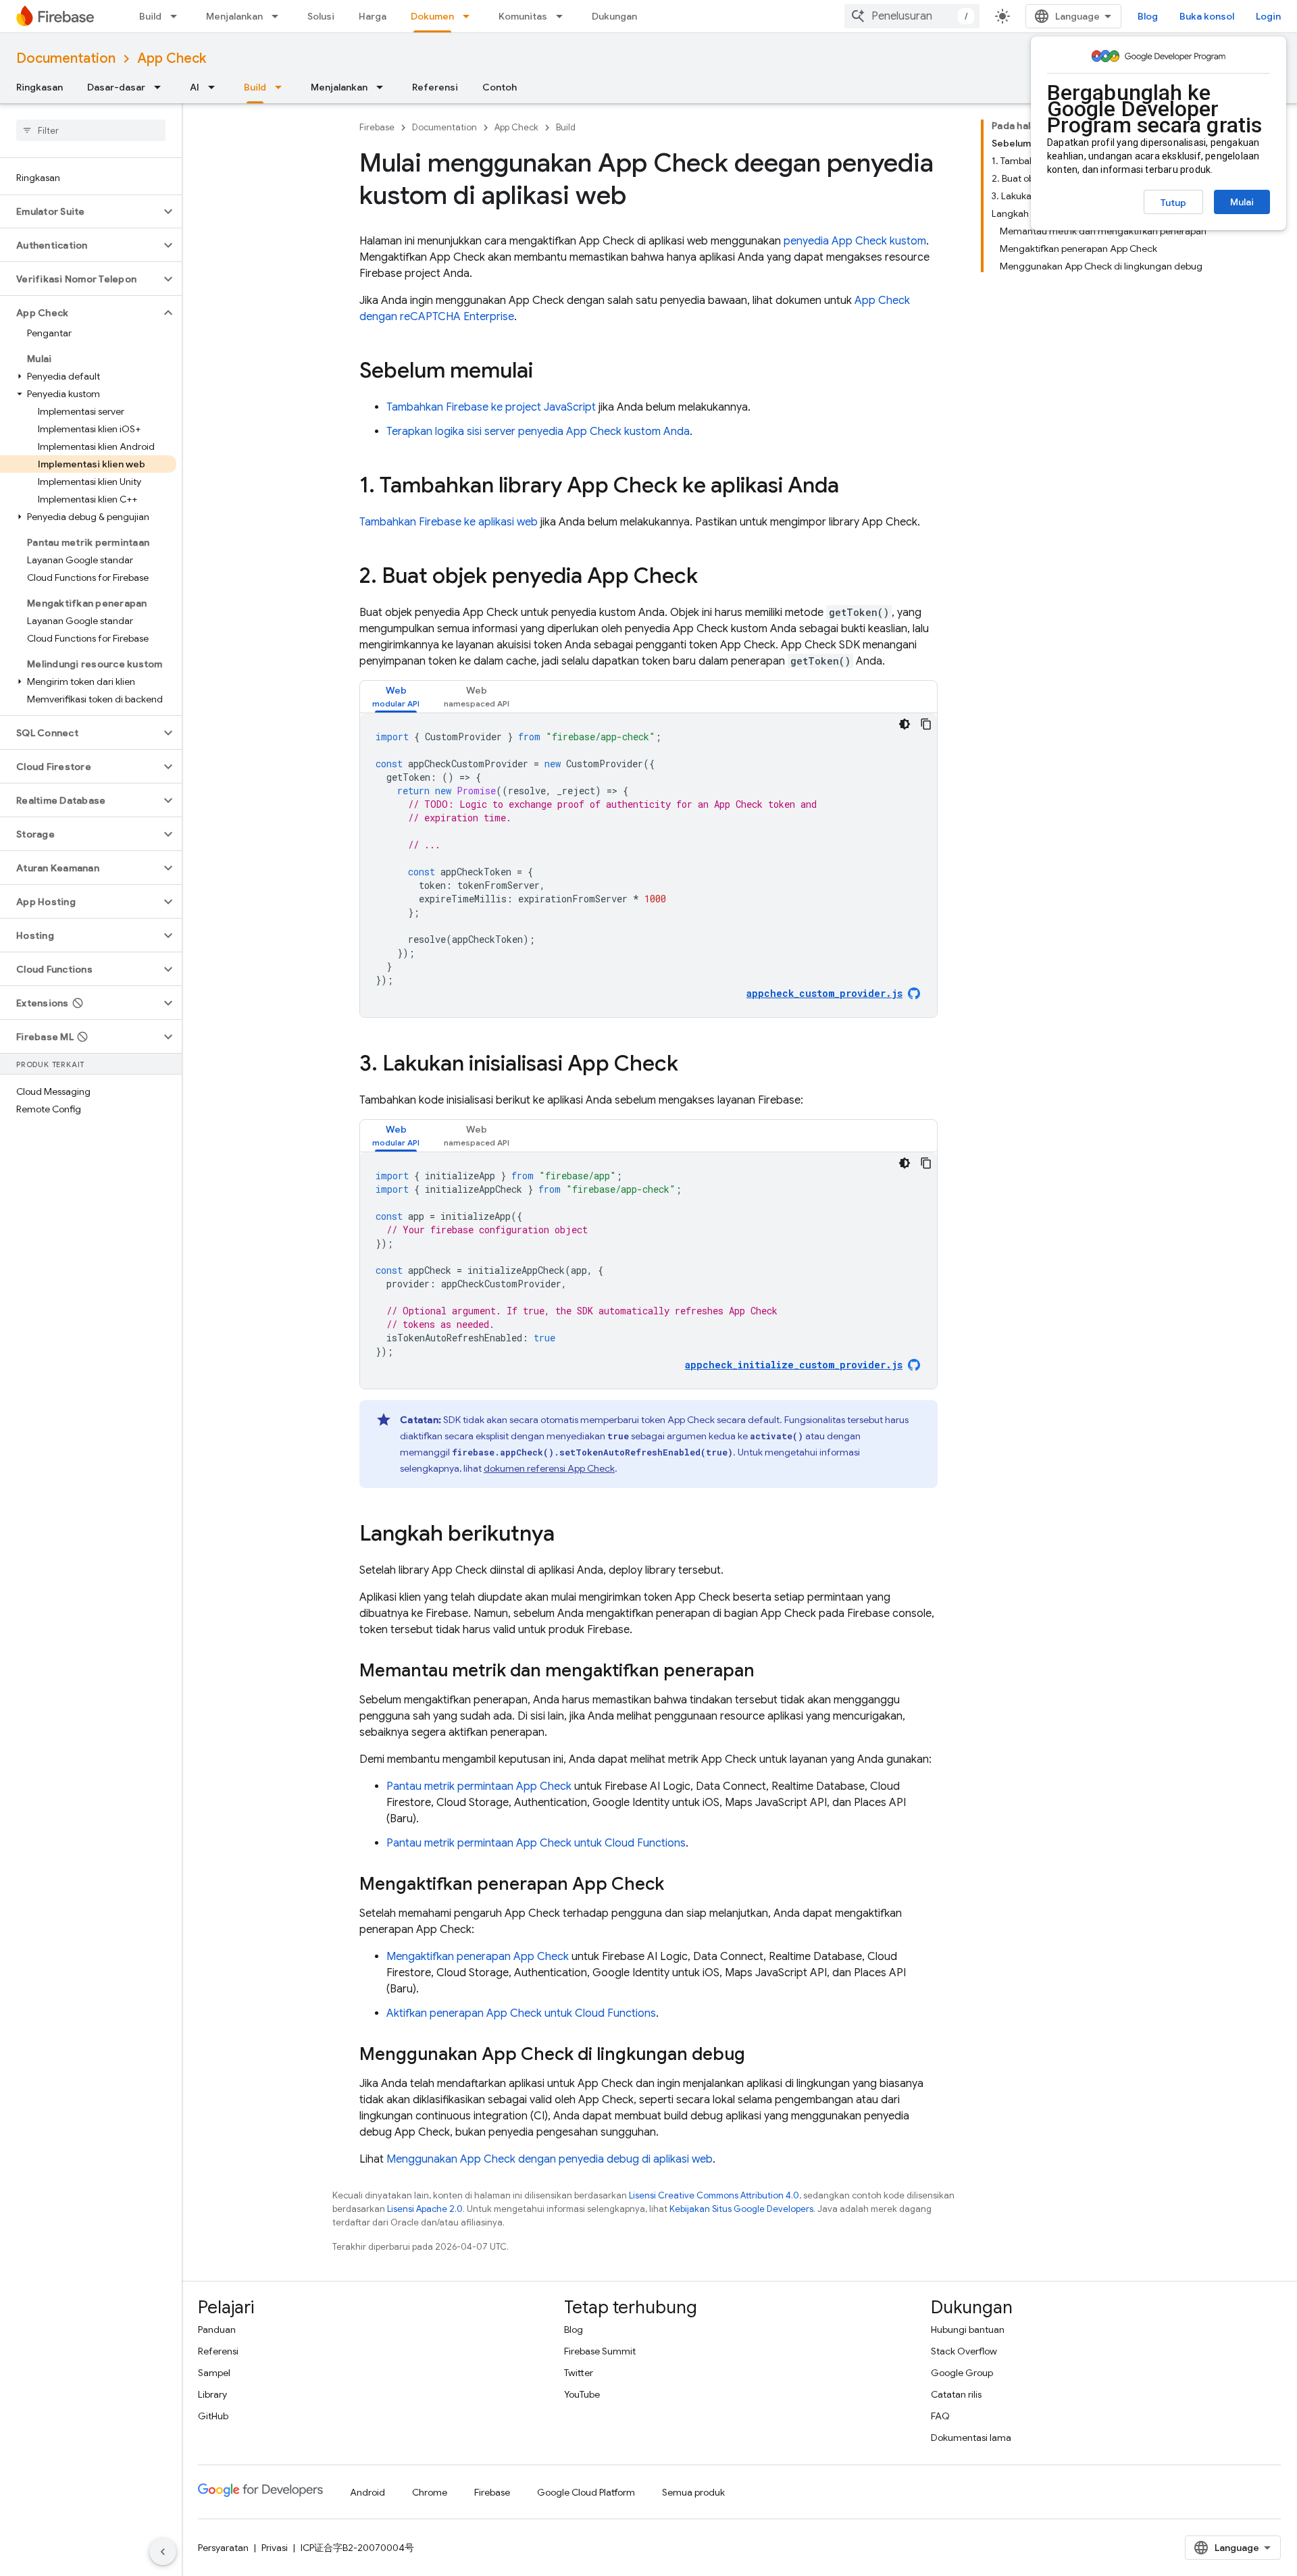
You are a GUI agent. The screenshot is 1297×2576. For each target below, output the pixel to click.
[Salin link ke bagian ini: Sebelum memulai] (546, 372)
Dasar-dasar (116, 87)
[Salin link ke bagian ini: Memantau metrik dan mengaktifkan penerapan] (768, 1672)
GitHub (213, 2416)
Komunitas (523, 16)
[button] (80, 211)
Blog (1148, 16)
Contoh (500, 87)
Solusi (321, 16)
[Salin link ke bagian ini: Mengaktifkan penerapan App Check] (678, 1885)
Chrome (430, 2492)
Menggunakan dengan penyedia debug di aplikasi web (550, 2159)
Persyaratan (223, 2548)
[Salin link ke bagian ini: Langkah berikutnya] (568, 1535)
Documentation (66, 58)
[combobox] (912, 16)
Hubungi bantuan (968, 2329)
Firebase (377, 127)
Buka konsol (1207, 16)
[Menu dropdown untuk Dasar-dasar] (161, 87)
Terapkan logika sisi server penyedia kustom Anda (538, 432)
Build (150, 16)
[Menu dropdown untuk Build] (178, 16)
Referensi (435, 87)
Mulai (1242, 202)
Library (212, 2394)
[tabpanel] (648, 865)
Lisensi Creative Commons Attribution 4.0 (714, 2195)
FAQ (940, 2416)
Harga (373, 16)
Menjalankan (234, 16)
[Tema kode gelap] (905, 724)
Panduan (217, 2329)
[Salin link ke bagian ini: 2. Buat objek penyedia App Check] (711, 577)
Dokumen (432, 16)
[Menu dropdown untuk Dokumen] (470, 16)
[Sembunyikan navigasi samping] (163, 2552)
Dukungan (614, 16)
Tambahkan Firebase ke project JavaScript (491, 407)
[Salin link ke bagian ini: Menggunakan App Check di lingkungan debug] (759, 2055)
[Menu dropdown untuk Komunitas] (563, 16)
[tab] (396, 697)
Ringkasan (40, 87)
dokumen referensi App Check (549, 1468)
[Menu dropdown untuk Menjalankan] (279, 16)
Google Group (962, 2373)
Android (367, 2492)
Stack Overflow (964, 2351)
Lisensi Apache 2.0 (425, 2209)
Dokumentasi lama (971, 2438)
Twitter (579, 2373)
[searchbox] (91, 130)
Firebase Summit (600, 2351)
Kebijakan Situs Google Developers (741, 2209)
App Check (172, 58)
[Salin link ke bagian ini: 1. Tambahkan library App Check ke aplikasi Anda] (853, 487)
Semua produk (693, 2492)
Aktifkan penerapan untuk (521, 2013)
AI (195, 87)
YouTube (582, 2394)
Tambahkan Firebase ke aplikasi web (449, 522)
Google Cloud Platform (586, 2492)
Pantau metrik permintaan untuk (536, 1843)
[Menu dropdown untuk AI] (215, 87)
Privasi (275, 2548)
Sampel (214, 2373)
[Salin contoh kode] (926, 724)
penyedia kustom (855, 241)
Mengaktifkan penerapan (478, 1957)
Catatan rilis (956, 2394)
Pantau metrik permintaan (479, 1786)
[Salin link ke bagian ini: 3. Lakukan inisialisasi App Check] (692, 1065)
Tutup (1173, 203)
